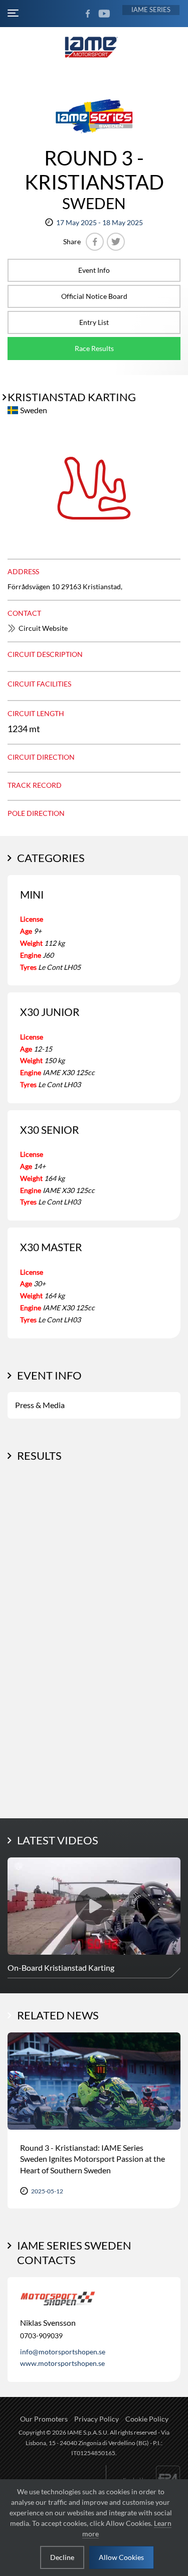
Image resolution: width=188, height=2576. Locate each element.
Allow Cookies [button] (121, 2557)
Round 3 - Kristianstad (94, 170)
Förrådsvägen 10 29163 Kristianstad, (65, 586)
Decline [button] (62, 2557)
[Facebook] (95, 242)
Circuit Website (43, 628)
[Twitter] (116, 242)
